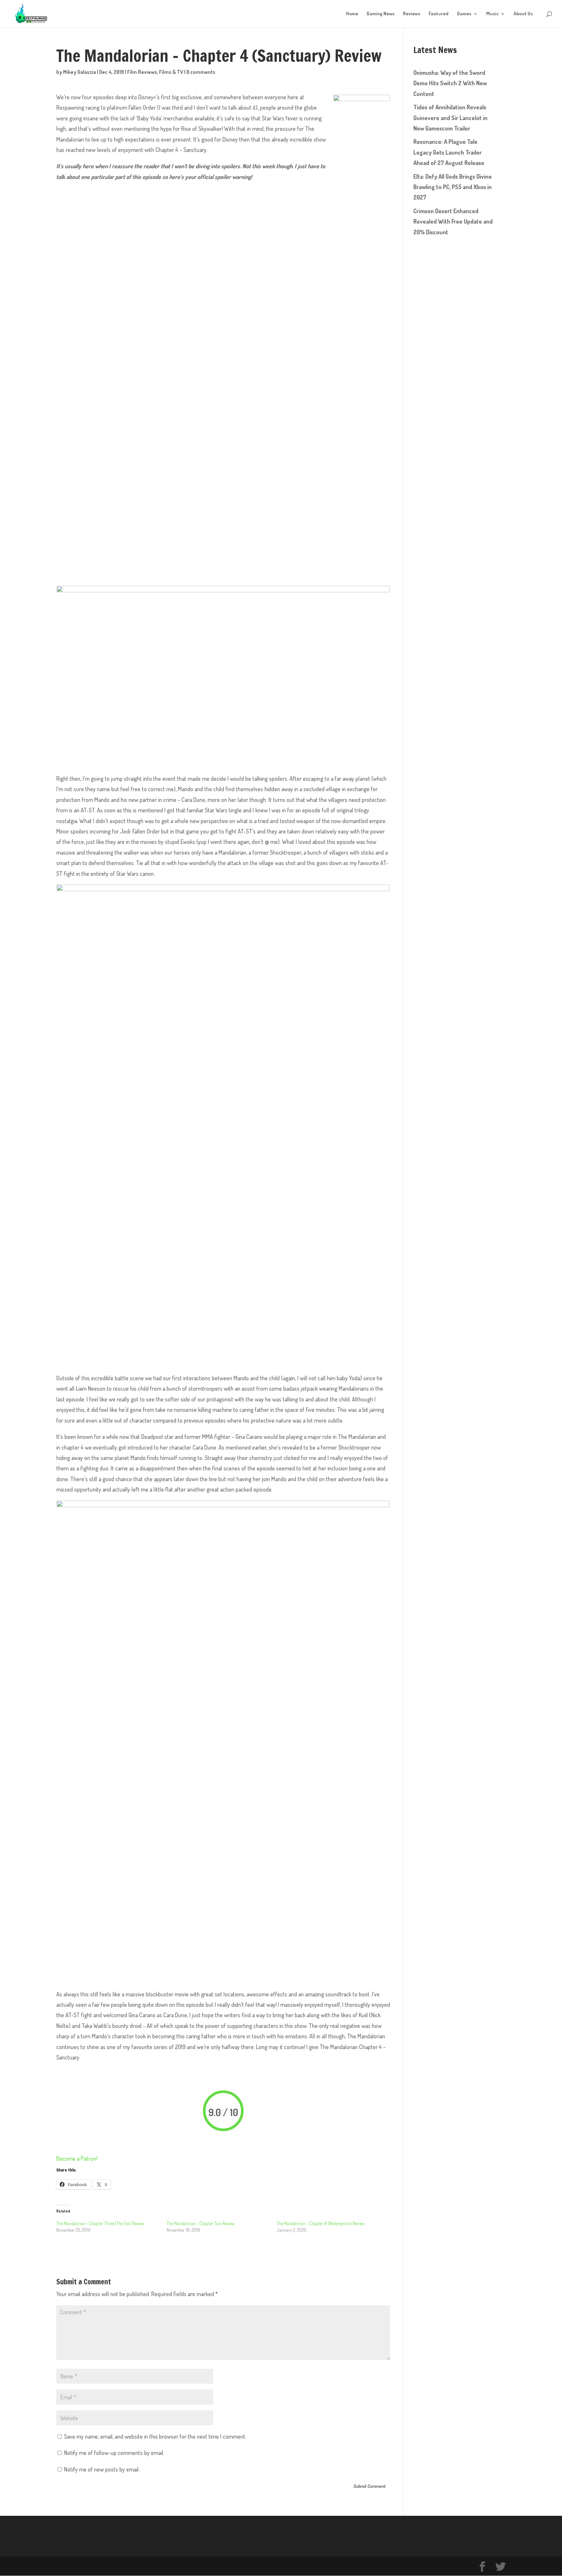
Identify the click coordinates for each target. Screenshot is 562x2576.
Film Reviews (142, 72)
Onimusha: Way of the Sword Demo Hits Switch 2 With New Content (450, 83)
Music (492, 14)
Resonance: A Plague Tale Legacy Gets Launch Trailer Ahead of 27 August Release (449, 152)
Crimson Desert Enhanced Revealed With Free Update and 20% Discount (453, 221)
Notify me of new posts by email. (102, 2469)
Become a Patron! (77, 2158)
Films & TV (171, 72)
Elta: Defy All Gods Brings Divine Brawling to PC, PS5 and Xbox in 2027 (453, 187)
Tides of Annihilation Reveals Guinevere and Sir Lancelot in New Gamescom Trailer (450, 118)
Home (352, 14)
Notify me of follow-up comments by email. (114, 2453)
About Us (523, 14)
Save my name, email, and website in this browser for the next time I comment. (155, 2436)
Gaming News (381, 14)
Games (464, 14)
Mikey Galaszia (80, 72)
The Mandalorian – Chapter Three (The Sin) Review (100, 2223)
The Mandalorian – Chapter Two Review (201, 2223)
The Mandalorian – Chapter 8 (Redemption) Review (321, 2223)
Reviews (412, 14)
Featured (439, 14)
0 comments (201, 72)
